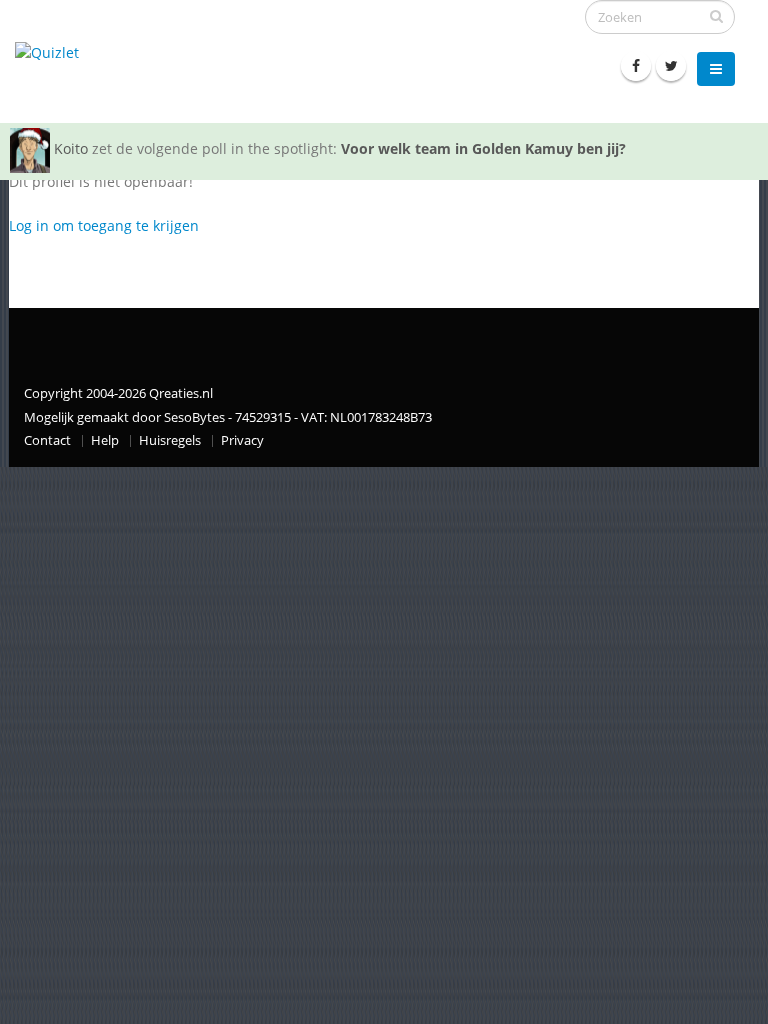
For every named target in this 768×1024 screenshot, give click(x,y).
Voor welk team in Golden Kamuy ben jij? (483, 148)
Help (105, 440)
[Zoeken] (716, 16)
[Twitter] (671, 66)
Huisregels (170, 440)
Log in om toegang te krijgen (104, 225)
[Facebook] (636, 66)
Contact (47, 440)
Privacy (242, 440)
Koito (71, 148)
